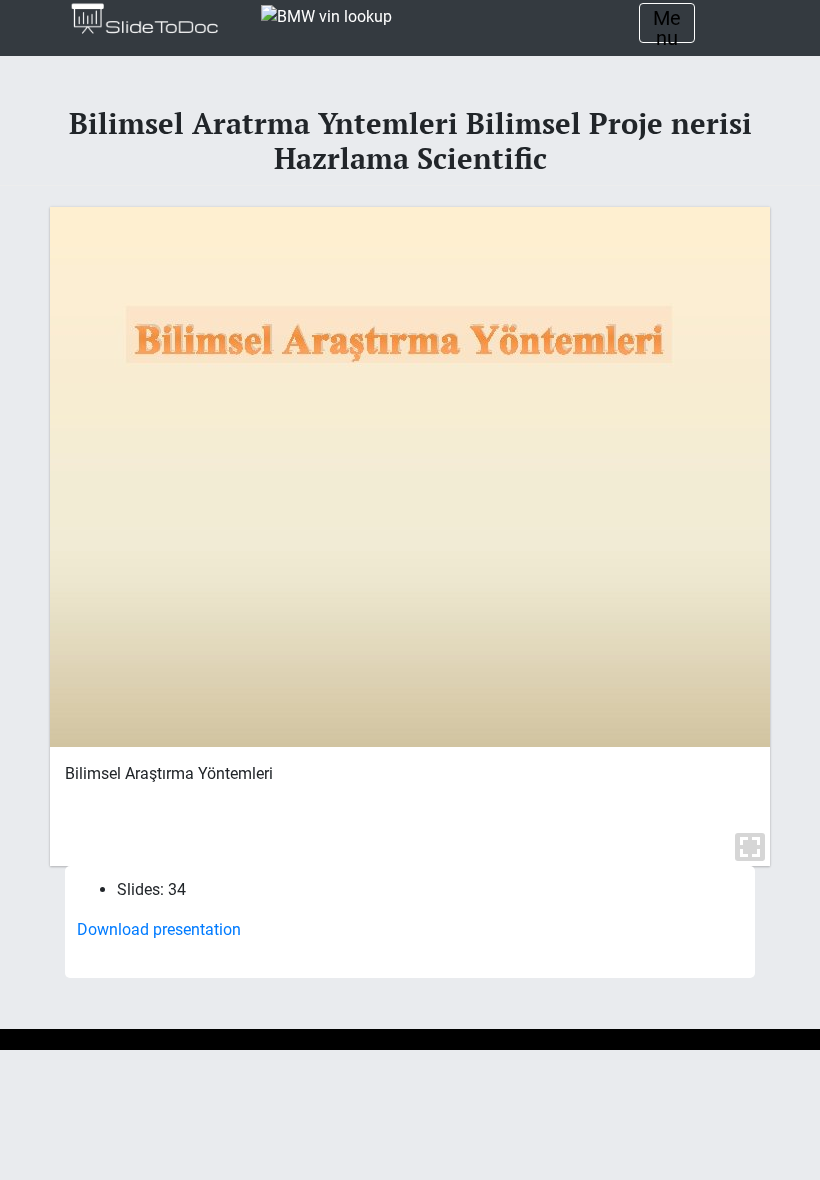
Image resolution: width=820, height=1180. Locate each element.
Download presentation (159, 929)
